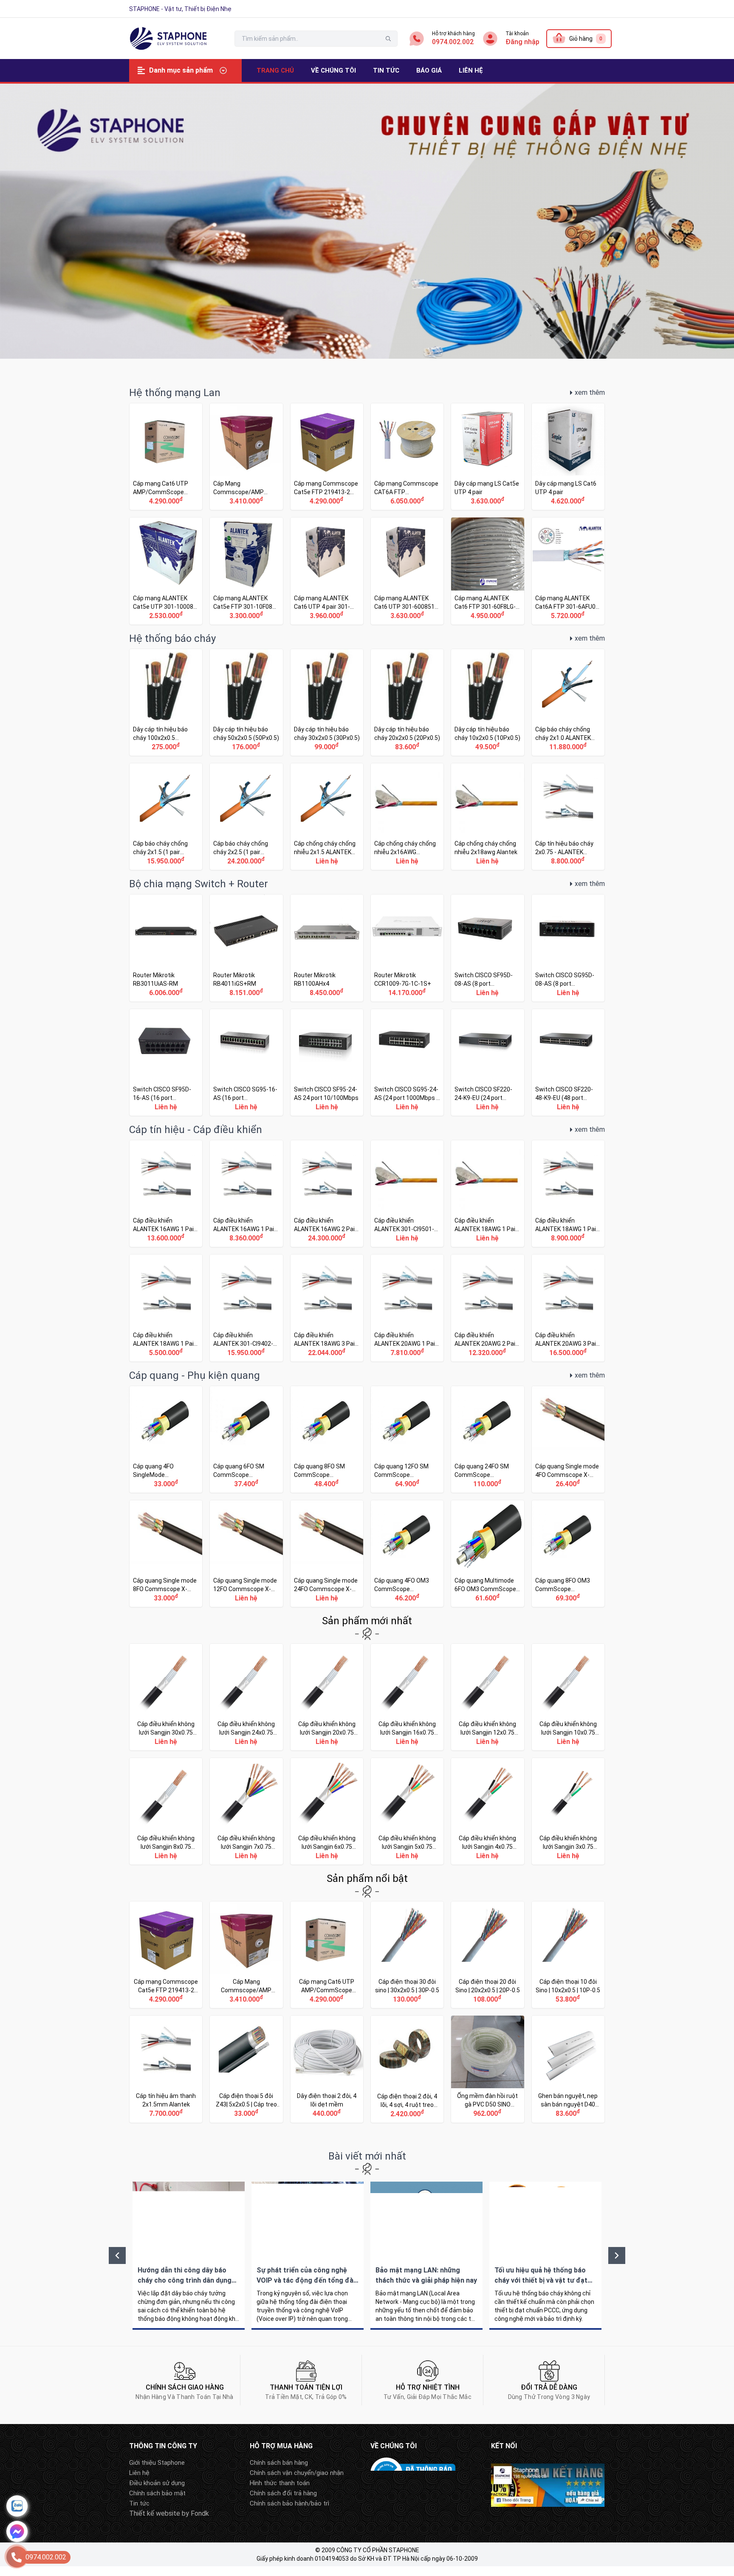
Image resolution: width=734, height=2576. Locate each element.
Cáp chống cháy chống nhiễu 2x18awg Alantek (487, 817)
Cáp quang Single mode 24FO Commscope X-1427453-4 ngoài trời (327, 1554)
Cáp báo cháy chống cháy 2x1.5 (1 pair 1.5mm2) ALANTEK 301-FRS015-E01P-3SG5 (166, 817)
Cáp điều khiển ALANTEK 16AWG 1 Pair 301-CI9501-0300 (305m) (246, 1194)
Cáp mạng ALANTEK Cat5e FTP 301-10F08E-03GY (246, 571)
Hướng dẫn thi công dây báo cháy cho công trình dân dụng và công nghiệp (189, 2256)
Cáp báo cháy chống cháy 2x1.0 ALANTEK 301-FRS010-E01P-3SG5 (568, 702)
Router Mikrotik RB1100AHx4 (327, 948)
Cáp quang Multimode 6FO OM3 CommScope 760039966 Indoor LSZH (487, 1554)
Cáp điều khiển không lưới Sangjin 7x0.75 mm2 (246, 1811)
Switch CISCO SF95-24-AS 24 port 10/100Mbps (327, 1062)
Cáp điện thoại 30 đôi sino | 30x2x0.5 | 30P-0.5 (407, 1955)
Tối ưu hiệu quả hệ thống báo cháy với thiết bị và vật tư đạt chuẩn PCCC (545, 2256)
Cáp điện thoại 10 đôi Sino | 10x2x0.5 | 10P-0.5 (568, 1955)
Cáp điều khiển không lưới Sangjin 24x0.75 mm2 (246, 1697)
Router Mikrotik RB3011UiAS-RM (166, 948)
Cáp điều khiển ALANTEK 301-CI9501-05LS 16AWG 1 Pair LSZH (407, 1194)
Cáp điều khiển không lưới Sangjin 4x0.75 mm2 (487, 1811)
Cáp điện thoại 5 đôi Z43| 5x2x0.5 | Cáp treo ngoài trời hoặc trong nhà (246, 2069)
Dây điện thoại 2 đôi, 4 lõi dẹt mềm (327, 2069)
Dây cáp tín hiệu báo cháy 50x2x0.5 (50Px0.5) (246, 702)
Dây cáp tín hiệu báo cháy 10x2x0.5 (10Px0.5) (487, 702)
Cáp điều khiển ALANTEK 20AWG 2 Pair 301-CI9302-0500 (487, 1308)
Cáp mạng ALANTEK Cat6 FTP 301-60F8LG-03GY (487, 571)
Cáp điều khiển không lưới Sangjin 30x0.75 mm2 (166, 1697)
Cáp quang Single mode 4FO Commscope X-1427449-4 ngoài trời (568, 1439)
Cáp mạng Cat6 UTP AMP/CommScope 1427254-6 (166, 457)
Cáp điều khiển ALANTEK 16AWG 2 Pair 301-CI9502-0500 (327, 1194)
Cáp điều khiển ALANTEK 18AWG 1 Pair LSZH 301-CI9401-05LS (487, 1194)
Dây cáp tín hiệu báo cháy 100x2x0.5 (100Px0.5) (166, 702)
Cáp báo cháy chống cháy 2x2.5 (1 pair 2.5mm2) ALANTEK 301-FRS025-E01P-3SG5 (246, 817)
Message (17, 2531)
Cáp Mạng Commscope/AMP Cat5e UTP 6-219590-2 (246, 457)
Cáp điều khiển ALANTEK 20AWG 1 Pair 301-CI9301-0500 (407, 1308)
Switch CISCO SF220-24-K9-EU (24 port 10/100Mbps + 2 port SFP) (487, 1062)
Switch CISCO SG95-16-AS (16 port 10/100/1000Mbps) (246, 1062)
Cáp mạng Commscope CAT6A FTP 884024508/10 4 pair (407, 457)
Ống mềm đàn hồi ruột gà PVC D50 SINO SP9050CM (487, 2069)
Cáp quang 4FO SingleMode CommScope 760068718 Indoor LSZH (166, 1439)
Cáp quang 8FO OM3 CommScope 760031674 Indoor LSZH (568, 1554)
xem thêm (590, 392)
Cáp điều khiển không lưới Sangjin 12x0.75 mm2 (487, 1697)
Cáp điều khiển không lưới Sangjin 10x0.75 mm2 (568, 1697)
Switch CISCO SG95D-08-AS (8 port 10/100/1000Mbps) (568, 948)
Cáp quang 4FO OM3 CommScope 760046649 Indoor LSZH (407, 1554)
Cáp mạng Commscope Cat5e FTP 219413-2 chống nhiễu (327, 457)
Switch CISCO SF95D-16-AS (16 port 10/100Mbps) (166, 1062)
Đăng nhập (522, 42)
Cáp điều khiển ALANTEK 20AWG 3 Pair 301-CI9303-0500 (568, 1308)
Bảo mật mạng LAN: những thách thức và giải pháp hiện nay (426, 2256)
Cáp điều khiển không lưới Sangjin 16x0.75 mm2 (407, 1697)
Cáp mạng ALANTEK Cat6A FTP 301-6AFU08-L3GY (568, 571)
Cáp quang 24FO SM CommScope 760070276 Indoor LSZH (487, 1439)
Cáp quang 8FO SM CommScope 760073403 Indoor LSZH (327, 1439)
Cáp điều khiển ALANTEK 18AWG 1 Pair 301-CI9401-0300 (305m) (166, 1308)
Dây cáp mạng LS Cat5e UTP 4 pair (487, 457)
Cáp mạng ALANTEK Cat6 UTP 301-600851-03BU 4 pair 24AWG (407, 571)
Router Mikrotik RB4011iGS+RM (246, 948)
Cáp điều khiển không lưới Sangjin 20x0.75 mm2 (327, 1697)
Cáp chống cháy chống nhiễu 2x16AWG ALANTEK (407, 817)
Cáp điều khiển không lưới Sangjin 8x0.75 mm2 (166, 1811)
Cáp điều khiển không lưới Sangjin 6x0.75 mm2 (327, 1811)
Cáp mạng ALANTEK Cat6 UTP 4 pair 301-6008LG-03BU (327, 571)
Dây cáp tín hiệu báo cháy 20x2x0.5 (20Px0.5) (407, 702)
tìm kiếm (388, 39)
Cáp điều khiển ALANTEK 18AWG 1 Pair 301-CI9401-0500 (568, 1194)
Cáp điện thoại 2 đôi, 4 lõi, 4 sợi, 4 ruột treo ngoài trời (407, 2069)
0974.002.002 (453, 42)
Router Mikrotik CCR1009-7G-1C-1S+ (407, 948)
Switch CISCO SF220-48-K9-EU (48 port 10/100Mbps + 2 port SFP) (568, 1062)
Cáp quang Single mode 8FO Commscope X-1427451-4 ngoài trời (166, 1554)
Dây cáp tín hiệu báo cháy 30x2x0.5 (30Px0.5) (327, 702)
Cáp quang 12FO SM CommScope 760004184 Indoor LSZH (407, 1439)
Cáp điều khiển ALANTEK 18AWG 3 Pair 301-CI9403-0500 (327, 1308)
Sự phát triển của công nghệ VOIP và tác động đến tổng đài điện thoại (308, 2256)
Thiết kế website (155, 2513)
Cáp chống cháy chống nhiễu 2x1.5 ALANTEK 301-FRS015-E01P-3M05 (327, 817)
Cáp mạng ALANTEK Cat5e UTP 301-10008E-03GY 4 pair (166, 571)
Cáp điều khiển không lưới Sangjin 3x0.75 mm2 (568, 1811)
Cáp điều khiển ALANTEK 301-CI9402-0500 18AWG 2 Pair (246, 1308)
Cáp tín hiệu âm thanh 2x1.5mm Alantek (166, 2069)
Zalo (17, 2506)
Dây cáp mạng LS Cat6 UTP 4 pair (568, 457)
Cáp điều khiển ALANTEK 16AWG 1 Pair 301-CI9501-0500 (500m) (166, 1194)
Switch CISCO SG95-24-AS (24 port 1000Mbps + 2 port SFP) (407, 1062)
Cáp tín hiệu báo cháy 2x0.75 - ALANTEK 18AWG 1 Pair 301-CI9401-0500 (568, 817)
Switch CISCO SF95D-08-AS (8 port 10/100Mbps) (487, 948)
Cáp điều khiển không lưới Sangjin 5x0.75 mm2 (407, 1811)
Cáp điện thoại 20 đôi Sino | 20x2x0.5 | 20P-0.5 (487, 1955)
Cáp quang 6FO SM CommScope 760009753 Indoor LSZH (246, 1439)
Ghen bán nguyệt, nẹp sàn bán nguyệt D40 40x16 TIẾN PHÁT (568, 2069)
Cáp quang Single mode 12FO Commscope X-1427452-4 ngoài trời (246, 1554)
